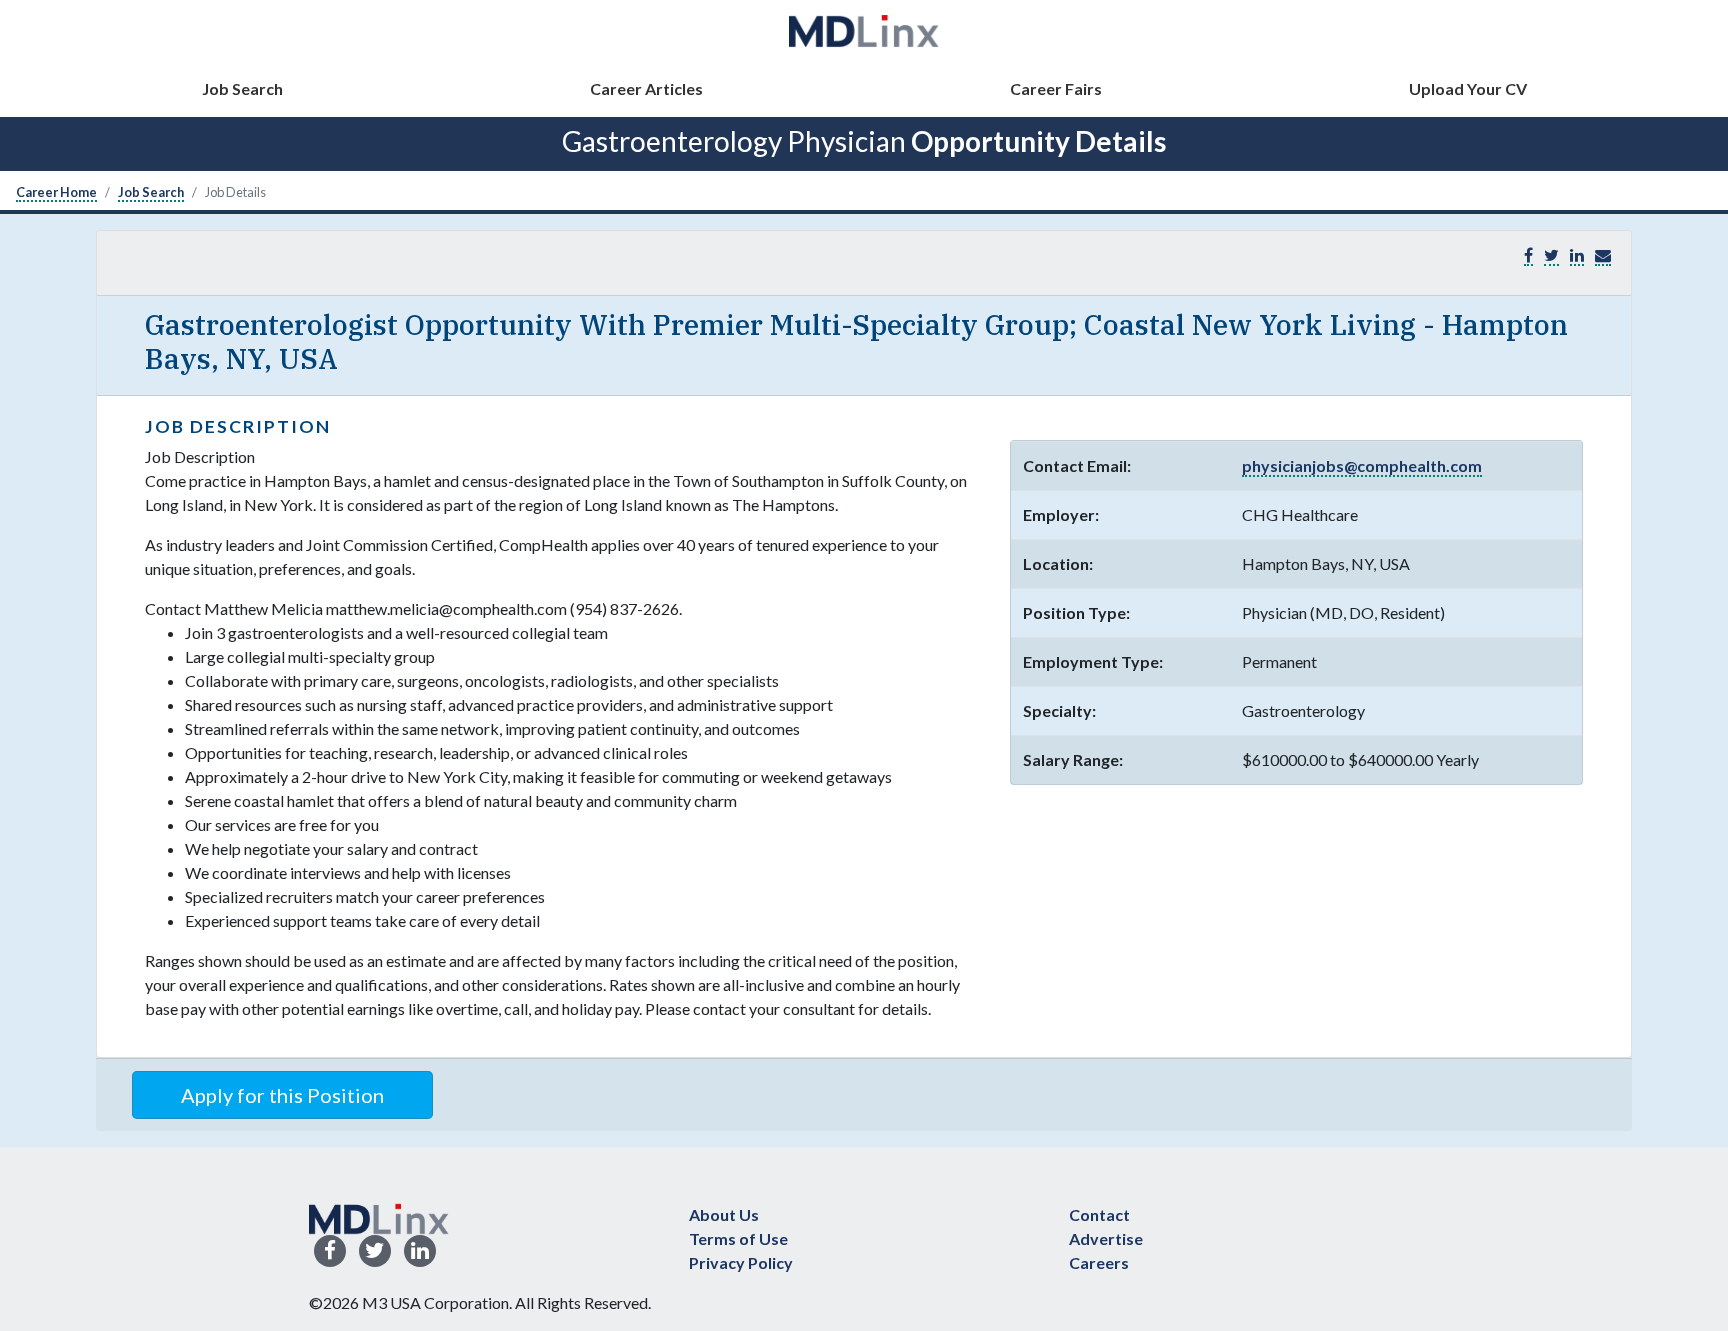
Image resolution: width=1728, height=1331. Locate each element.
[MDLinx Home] (379, 1216)
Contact (1099, 1214)
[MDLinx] (864, 30)
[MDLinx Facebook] (330, 1251)
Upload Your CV (1468, 88)
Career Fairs (1056, 88)
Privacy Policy (741, 1262)
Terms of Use (738, 1238)
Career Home (56, 192)
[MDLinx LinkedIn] (420, 1251)
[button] (1603, 255)
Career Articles (646, 88)
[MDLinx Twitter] (375, 1251)
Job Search (242, 88)
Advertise (1106, 1238)
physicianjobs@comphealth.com (1362, 465)
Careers (1099, 1262)
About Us (724, 1214)
